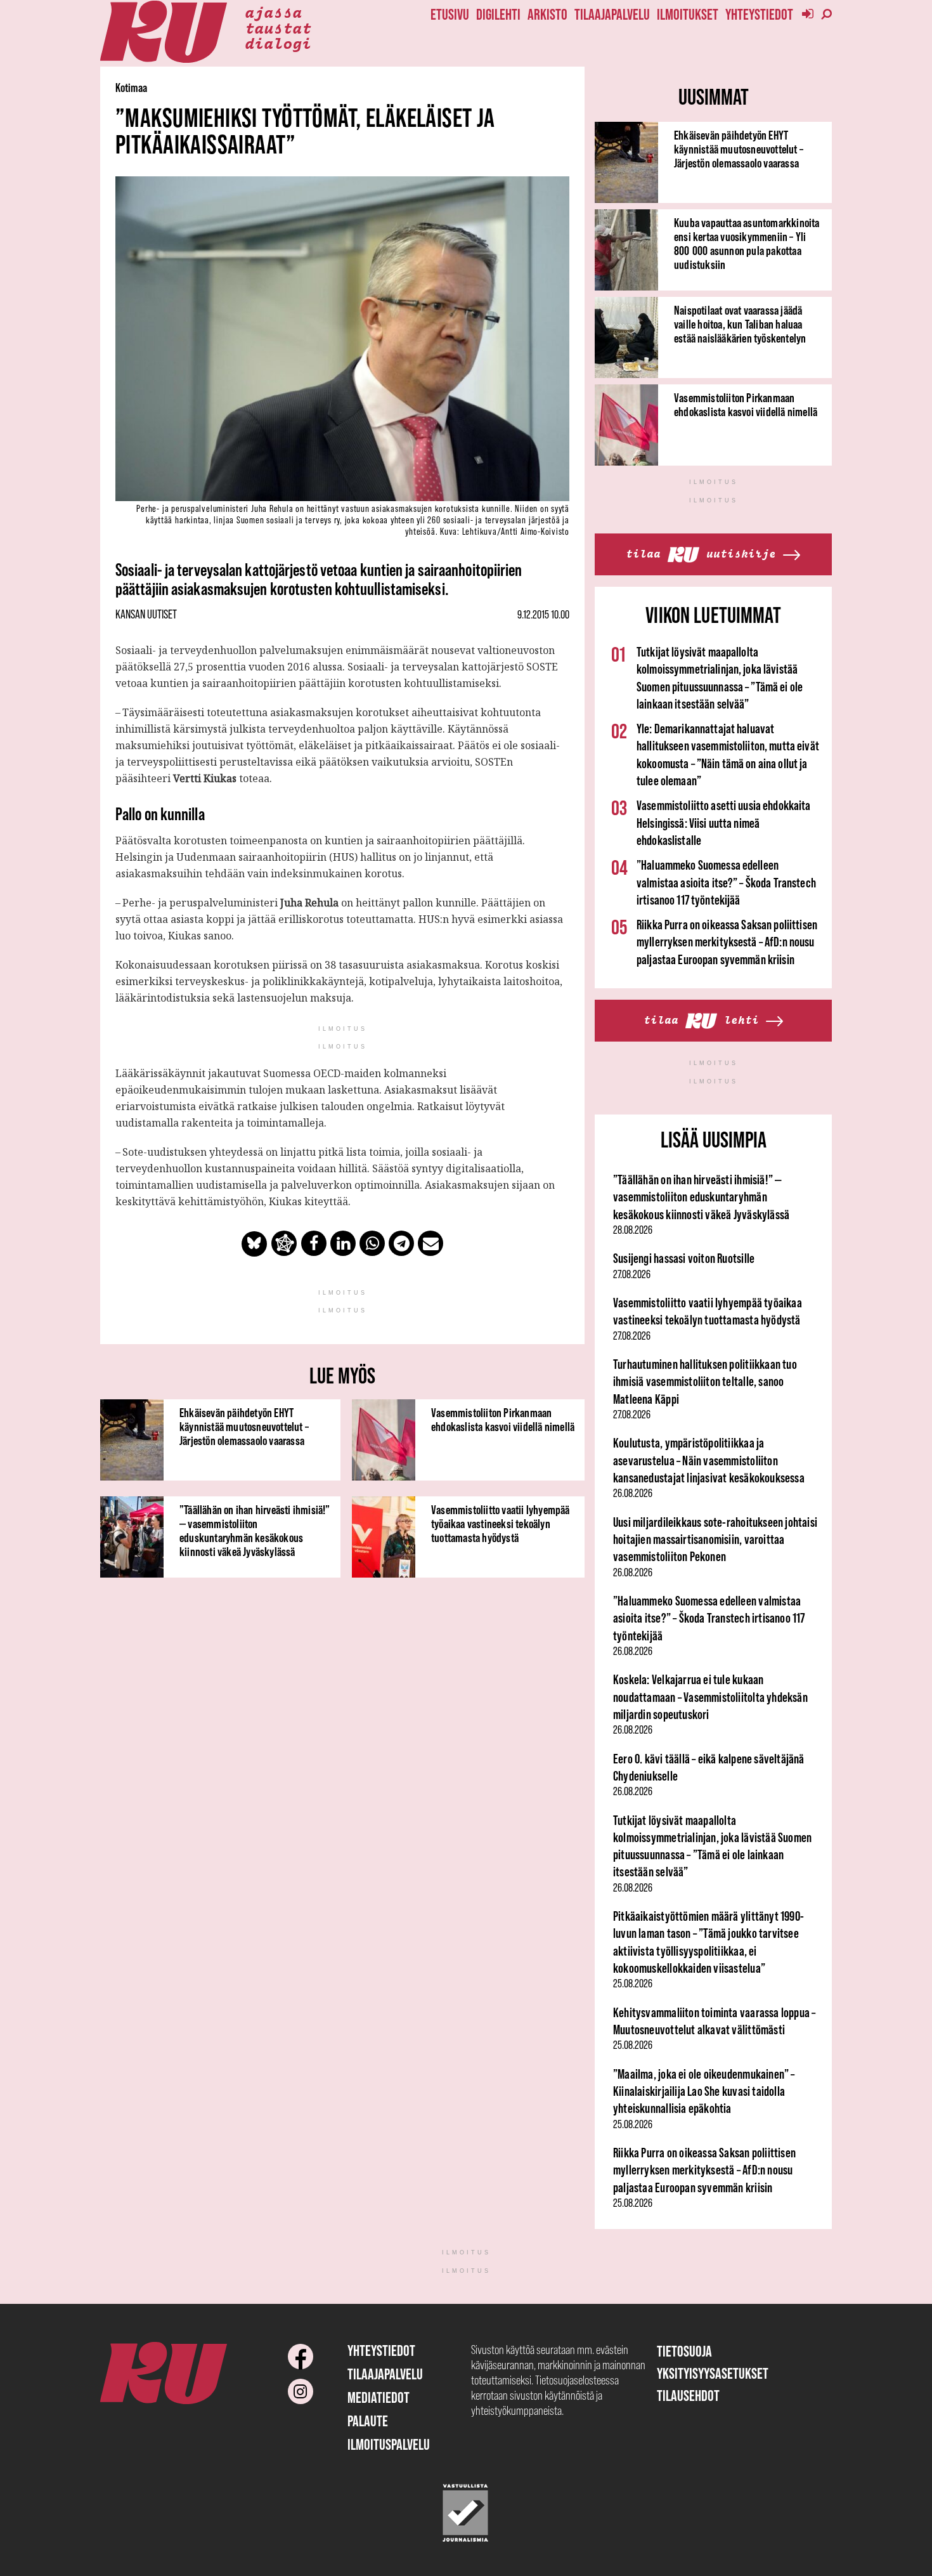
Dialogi (278, 42)
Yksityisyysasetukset (713, 2373)
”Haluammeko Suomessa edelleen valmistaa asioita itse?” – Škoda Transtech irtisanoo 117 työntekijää (726, 882)
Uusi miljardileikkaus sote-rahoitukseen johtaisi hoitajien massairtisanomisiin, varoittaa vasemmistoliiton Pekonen (715, 1540)
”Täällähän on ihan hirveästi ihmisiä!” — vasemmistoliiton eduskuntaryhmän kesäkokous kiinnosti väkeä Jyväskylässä (255, 1531)
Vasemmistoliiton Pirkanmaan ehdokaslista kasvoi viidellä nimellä (503, 1420)
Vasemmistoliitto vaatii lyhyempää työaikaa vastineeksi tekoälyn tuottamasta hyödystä (501, 1524)
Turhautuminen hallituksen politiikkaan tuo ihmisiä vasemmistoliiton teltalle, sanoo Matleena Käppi (705, 1382)
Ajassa (273, 11)
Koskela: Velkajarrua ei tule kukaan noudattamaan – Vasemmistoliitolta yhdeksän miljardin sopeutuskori (710, 1697)
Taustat (278, 27)
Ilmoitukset (688, 14)
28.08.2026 (633, 1230)
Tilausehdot (688, 2396)
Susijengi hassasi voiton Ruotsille (684, 1258)
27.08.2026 (632, 1274)
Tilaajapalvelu (612, 14)
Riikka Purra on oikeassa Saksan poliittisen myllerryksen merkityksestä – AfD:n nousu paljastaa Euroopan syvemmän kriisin (727, 942)
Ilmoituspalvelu (389, 2444)
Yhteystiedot (759, 14)
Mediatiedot (379, 2397)
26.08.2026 (633, 1493)
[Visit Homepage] (164, 32)
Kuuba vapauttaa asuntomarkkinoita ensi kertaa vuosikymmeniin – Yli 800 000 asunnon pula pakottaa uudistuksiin (747, 244)
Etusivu (450, 14)
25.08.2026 (633, 1984)
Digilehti (498, 14)
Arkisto (547, 14)
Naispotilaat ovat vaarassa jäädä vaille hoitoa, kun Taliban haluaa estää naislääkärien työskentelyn (740, 324)
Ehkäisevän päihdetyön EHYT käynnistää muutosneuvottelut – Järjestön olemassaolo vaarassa (244, 1427)
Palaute (368, 2421)
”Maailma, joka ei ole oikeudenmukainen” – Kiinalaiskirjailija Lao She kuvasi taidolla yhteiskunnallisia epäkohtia (704, 2091)
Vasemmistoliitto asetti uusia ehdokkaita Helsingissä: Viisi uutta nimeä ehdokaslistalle (724, 823)
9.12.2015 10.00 (543, 615)
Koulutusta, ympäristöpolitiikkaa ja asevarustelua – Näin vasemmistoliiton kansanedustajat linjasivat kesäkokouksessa (709, 1460)
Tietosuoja (684, 2351)
